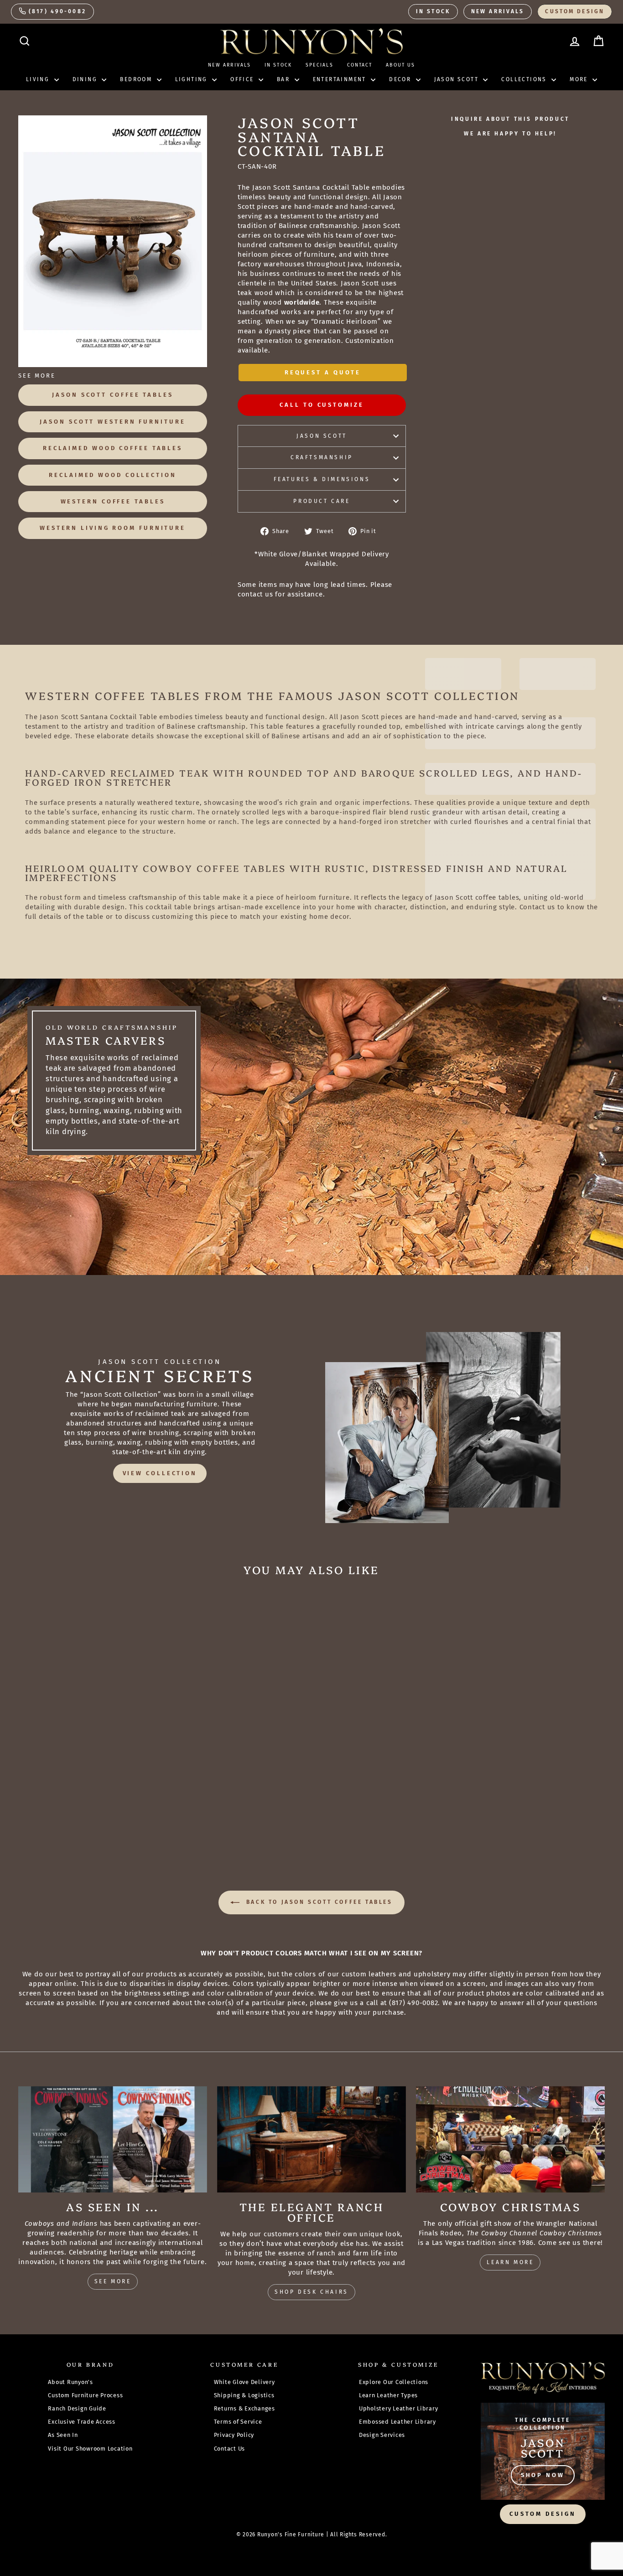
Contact (360, 65)
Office (243, 79)
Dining (86, 79)
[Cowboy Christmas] (510, 2139)
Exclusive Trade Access (82, 2422)
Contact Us (230, 2449)
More (580, 79)
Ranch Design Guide (77, 2408)
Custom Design (575, 11)
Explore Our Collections (394, 2382)
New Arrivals (498, 11)
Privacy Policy (234, 2435)
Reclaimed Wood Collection (113, 475)
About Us (400, 65)
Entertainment (341, 79)
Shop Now (543, 2475)
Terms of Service (238, 2422)
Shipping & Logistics (244, 2395)
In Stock (433, 11)
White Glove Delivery (244, 2382)
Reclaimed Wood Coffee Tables (113, 448)
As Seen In (63, 2435)
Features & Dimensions (322, 479)
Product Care (322, 501)
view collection (160, 1473)
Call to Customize (322, 405)
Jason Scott (458, 79)
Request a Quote (323, 372)
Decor (401, 79)
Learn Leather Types (388, 2395)
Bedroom (137, 79)
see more (113, 2281)
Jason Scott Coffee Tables (113, 395)
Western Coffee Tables (113, 501)
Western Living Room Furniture (113, 528)
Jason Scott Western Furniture (112, 422)
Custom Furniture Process (85, 2395)
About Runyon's (70, 2382)
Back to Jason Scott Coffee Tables (318, 1902)
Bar (285, 79)
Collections (525, 79)
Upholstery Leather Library (399, 2408)
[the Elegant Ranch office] (311, 2139)
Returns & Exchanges (244, 2408)
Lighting (193, 79)
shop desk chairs (311, 2292)
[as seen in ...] (113, 2139)
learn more (510, 2262)
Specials (319, 65)
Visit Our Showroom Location (90, 2449)
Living (39, 79)
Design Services (382, 2435)
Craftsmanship (322, 457)
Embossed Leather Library (397, 2422)
